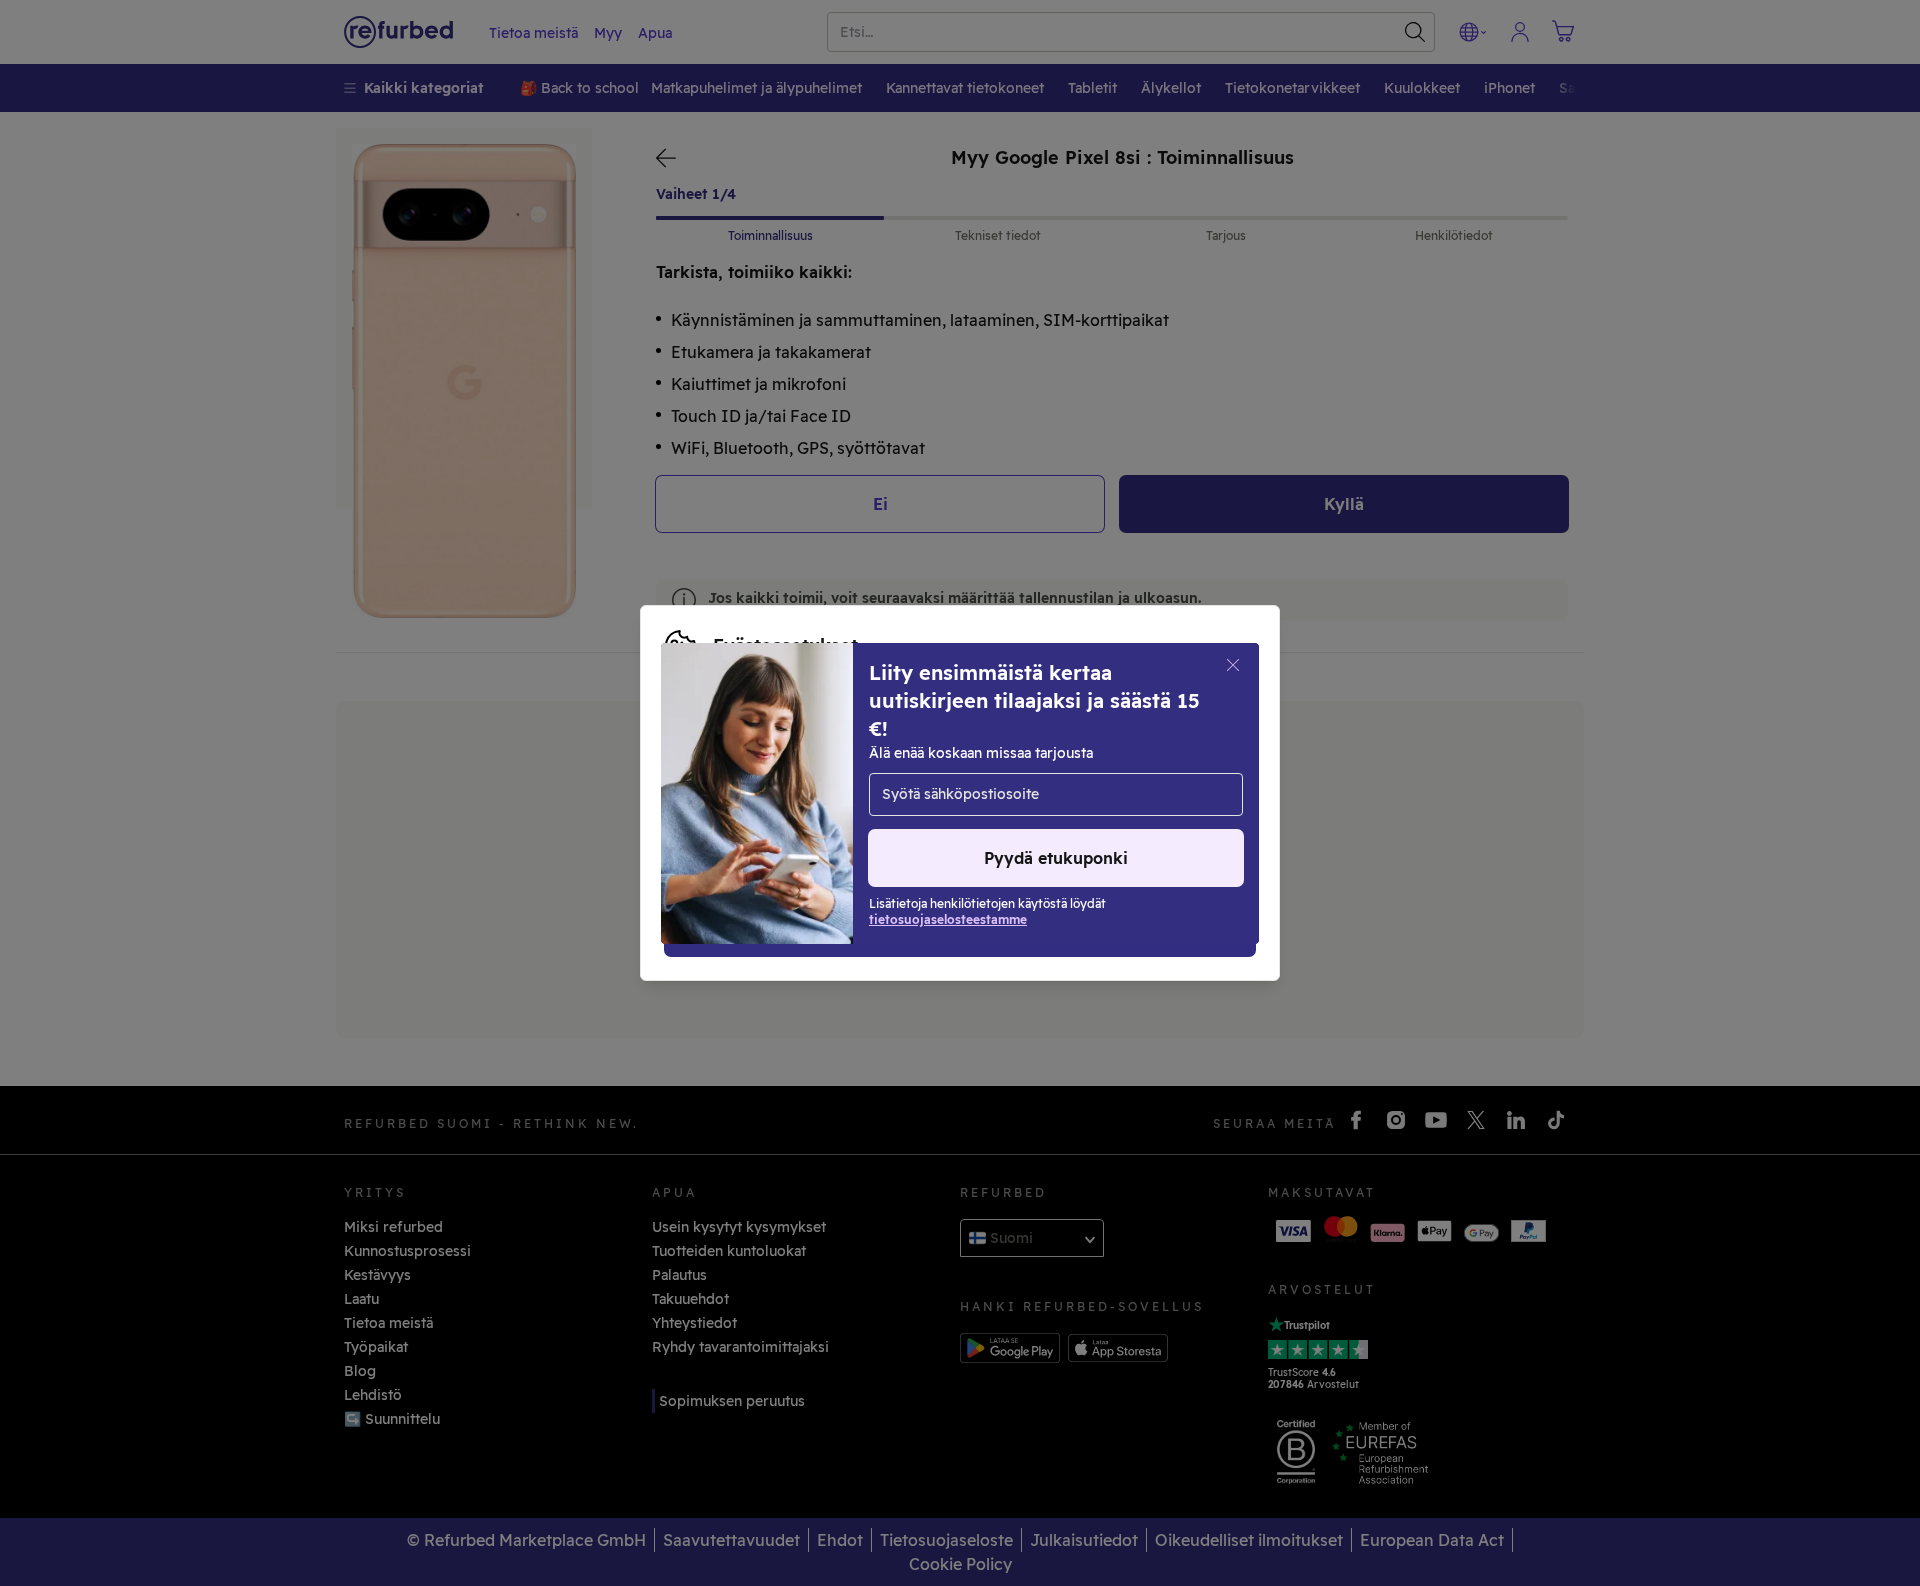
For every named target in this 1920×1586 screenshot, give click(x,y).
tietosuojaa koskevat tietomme (801, 772)
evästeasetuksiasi (1085, 751)
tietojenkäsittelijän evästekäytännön (793, 793)
